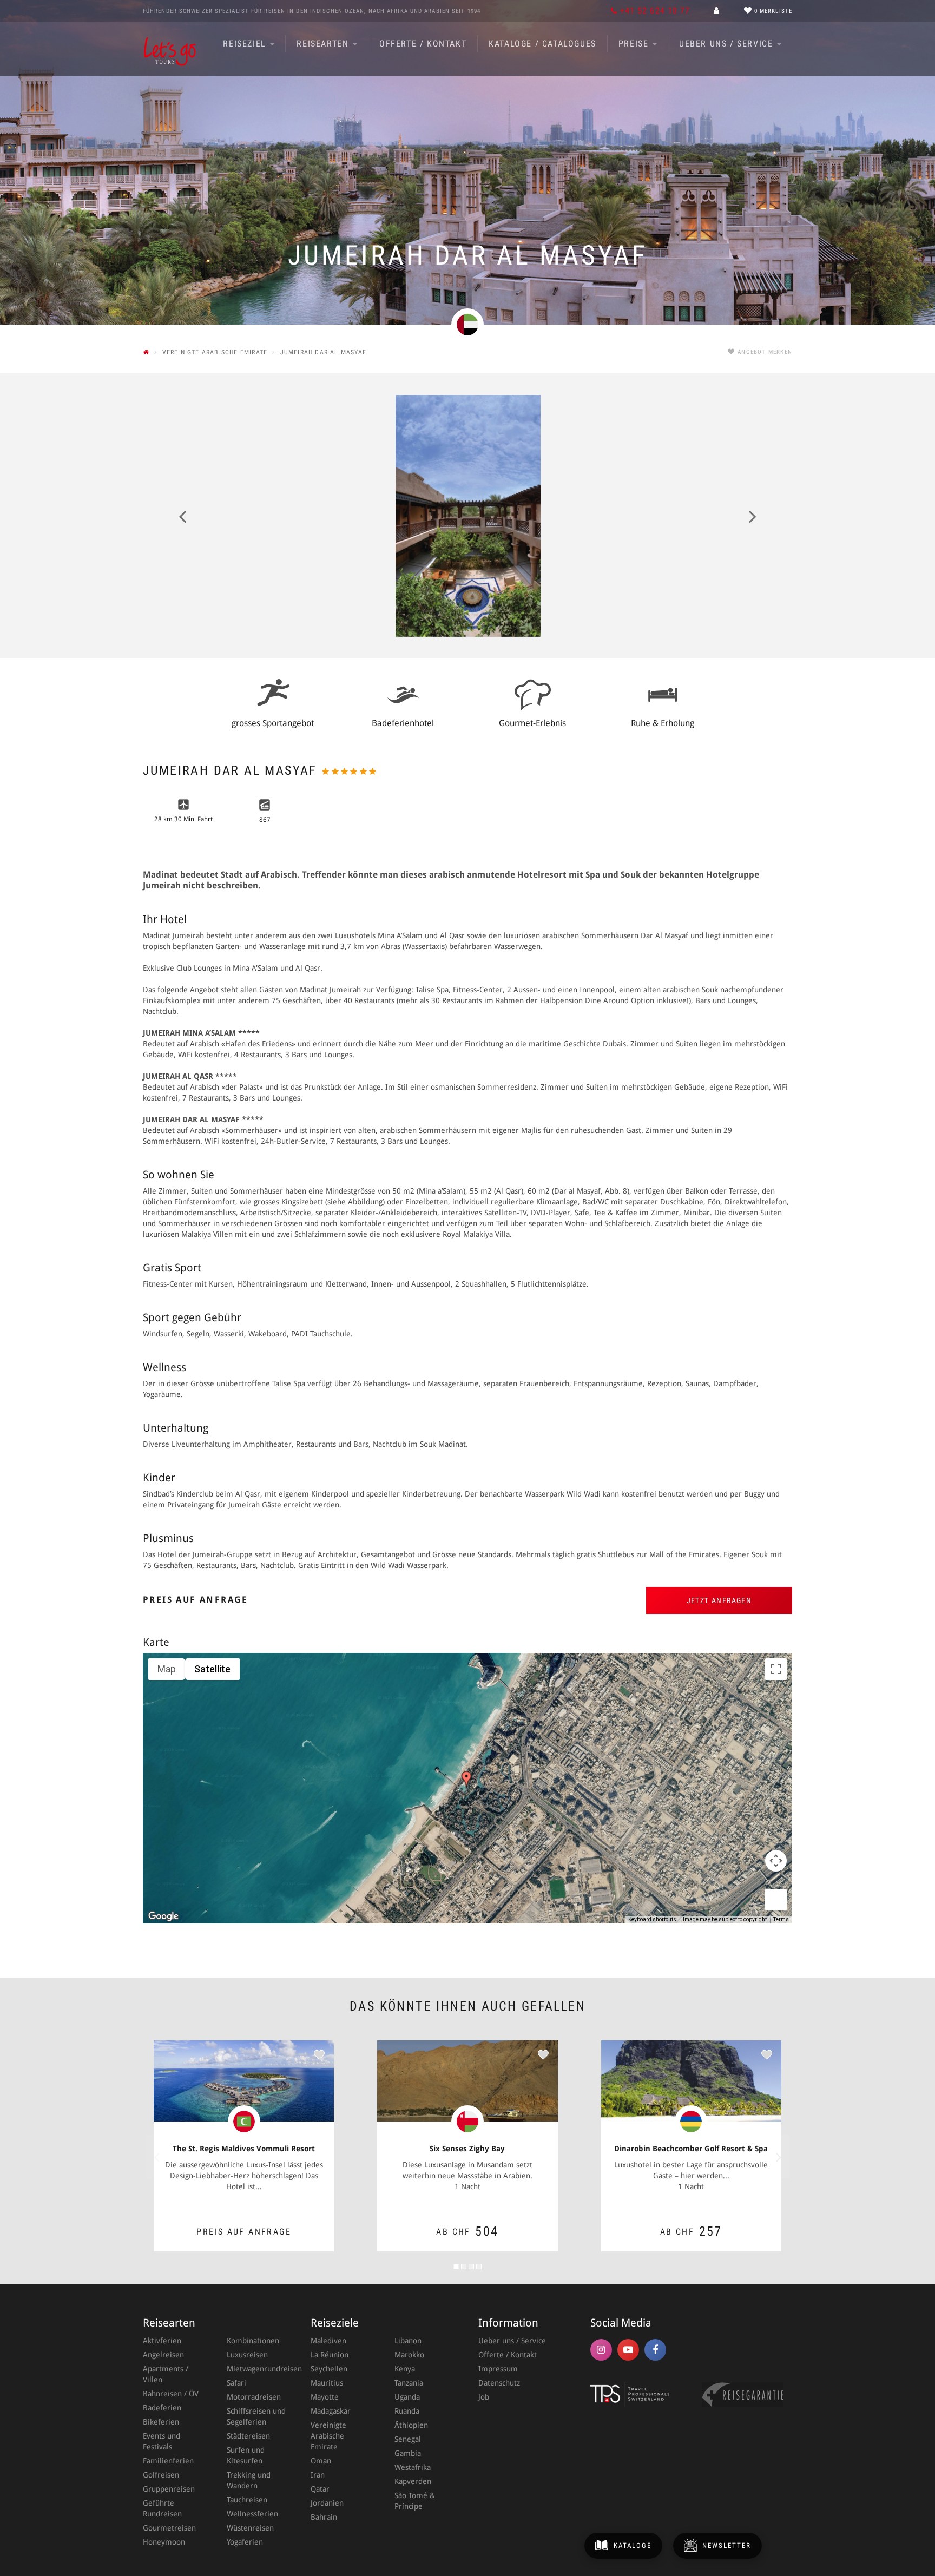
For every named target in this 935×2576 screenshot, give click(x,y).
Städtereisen (248, 2436)
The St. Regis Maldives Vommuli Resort (244, 2149)
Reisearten (324, 44)
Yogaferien (245, 2542)
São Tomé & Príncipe (415, 2501)
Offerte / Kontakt (423, 44)
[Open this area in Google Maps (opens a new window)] (163, 1916)
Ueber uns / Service (727, 44)
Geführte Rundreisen (162, 2508)
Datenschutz (499, 2383)
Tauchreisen (247, 2500)
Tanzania (409, 2383)
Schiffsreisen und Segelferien (256, 2416)
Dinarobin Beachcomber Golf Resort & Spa (691, 2149)
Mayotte (325, 2397)
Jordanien (327, 2503)
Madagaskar (331, 2411)
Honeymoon (164, 2542)
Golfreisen (161, 2475)
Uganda (407, 2397)
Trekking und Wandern (249, 2480)
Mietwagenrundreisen (258, 2369)
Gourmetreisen (169, 2528)
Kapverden (413, 2481)
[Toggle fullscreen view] (776, 1669)
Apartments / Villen (166, 2374)
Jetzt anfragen (719, 1600)
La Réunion (330, 2355)
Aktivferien (162, 2341)
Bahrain (324, 2517)
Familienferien (168, 2461)
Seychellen (329, 2369)
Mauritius (327, 2383)
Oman (321, 2461)
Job (484, 2397)
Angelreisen (163, 2355)
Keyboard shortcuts (652, 1919)
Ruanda (407, 2411)
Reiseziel (246, 44)
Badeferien (162, 2408)
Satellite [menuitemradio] (212, 1669)
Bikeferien (161, 2422)
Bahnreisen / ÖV (171, 2394)
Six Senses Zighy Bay (467, 2149)
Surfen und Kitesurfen (246, 2455)
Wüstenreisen (250, 2528)
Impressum (498, 2369)
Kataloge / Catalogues (542, 44)
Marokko (409, 2355)
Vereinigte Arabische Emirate (328, 2436)
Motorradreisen (254, 2397)
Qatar (320, 2489)
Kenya (405, 2369)
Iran (318, 2475)
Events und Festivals (162, 2441)
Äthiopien (411, 2425)
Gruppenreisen (169, 2489)
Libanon (408, 2341)
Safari (236, 2383)
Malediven (328, 2341)
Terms (781, 1919)
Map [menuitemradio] (167, 1669)
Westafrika (413, 2467)
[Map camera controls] (776, 1861)
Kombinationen (253, 2341)
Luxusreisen (247, 2355)
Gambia (408, 2453)
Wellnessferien (252, 2514)
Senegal (408, 2439)
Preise (635, 44)
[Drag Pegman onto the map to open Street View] (776, 1900)
